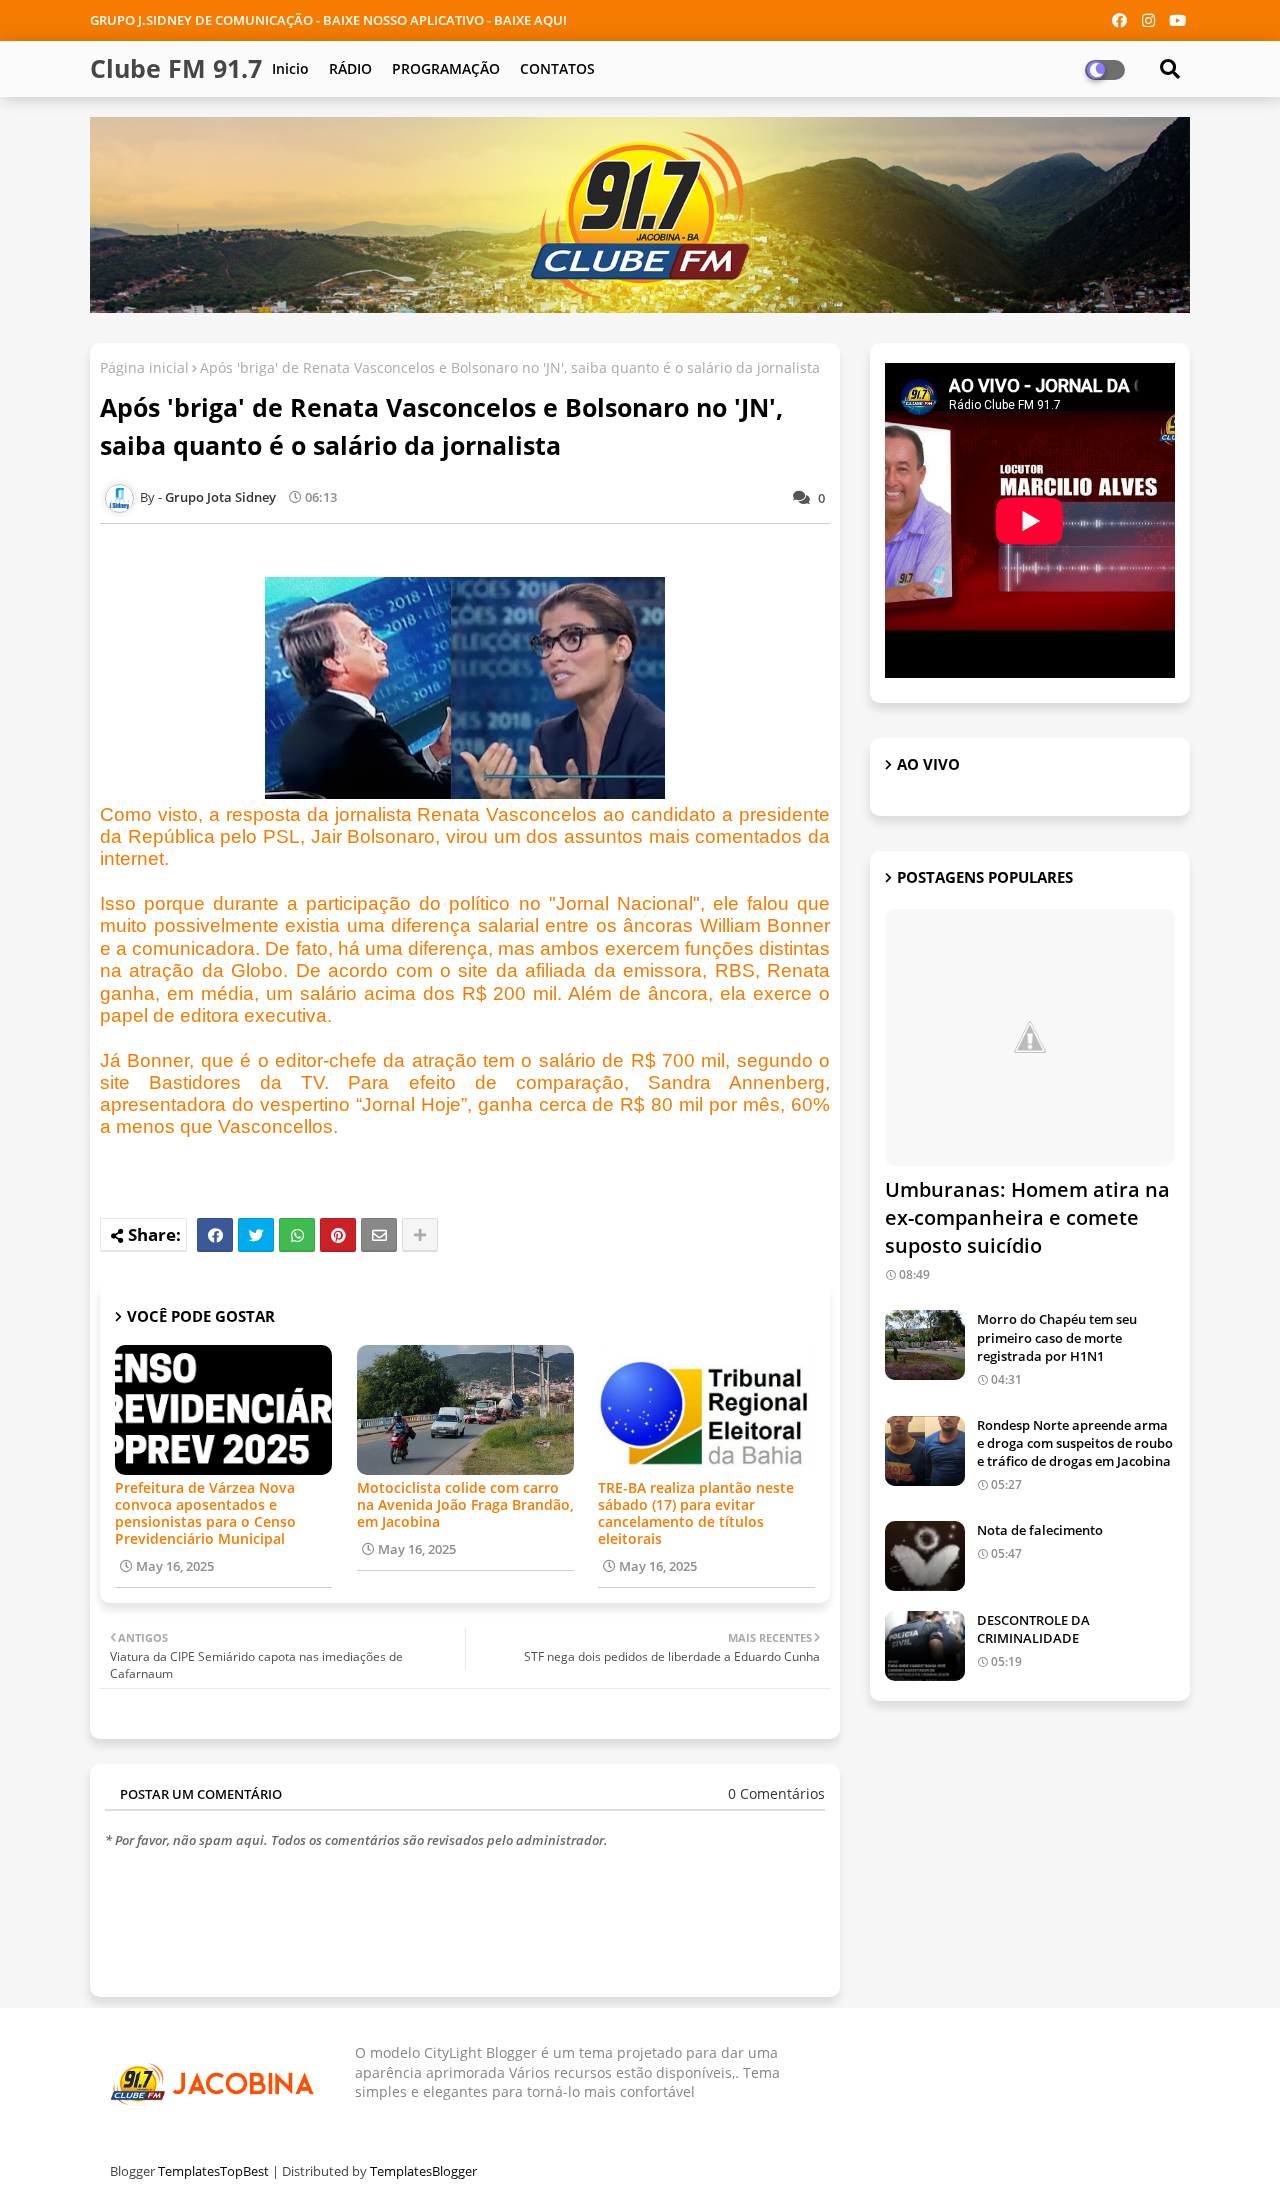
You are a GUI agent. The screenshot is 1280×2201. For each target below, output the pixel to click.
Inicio (290, 68)
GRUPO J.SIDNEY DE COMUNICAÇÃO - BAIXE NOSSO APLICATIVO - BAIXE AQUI (328, 20)
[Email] (379, 1235)
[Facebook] (215, 1235)
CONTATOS (557, 68)
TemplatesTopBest (213, 2171)
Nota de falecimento (1040, 1530)
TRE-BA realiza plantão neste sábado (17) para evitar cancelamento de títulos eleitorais (696, 1513)
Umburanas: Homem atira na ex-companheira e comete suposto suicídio (1027, 1217)
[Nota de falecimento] (925, 1556)
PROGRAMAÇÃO (446, 68)
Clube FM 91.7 (176, 68)
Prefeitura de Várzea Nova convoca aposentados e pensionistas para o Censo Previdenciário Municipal (205, 1513)
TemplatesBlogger (423, 2171)
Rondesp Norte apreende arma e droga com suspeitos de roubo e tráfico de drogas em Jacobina (1075, 1443)
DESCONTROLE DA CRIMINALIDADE (1033, 1629)
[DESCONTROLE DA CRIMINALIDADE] (925, 1646)
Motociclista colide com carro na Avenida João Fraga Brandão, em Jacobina (465, 1504)
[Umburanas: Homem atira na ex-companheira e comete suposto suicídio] (1030, 1037)
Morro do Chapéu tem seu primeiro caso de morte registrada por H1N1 (1057, 1337)
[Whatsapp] (297, 1235)
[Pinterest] (338, 1235)
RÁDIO (350, 68)
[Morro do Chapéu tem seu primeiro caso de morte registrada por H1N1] (925, 1345)
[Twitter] (256, 1235)
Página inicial (144, 367)
